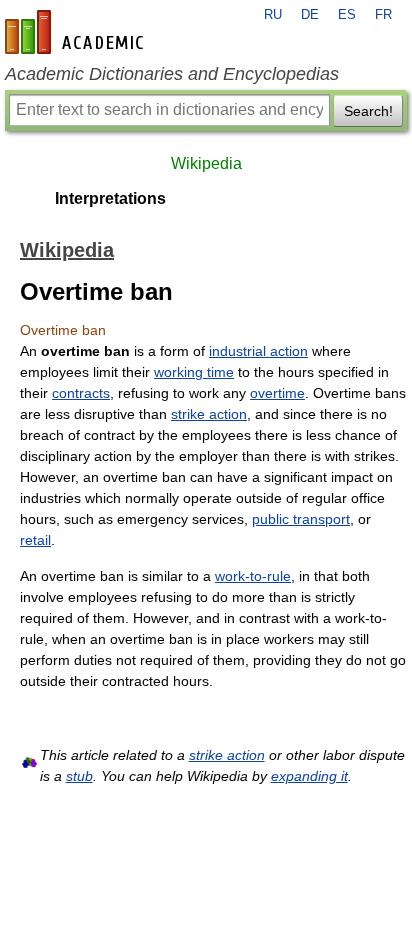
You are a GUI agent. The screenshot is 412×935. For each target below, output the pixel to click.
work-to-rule (253, 576)
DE (310, 15)
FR (383, 15)
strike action (209, 414)
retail (35, 540)
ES (347, 15)
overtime (277, 393)
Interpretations (110, 198)
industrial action (258, 351)
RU (273, 15)
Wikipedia (206, 163)
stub (79, 776)
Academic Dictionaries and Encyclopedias (172, 74)
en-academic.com (77, 32)
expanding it (309, 776)
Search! (368, 111)
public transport (301, 519)
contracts (81, 393)
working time (194, 372)
